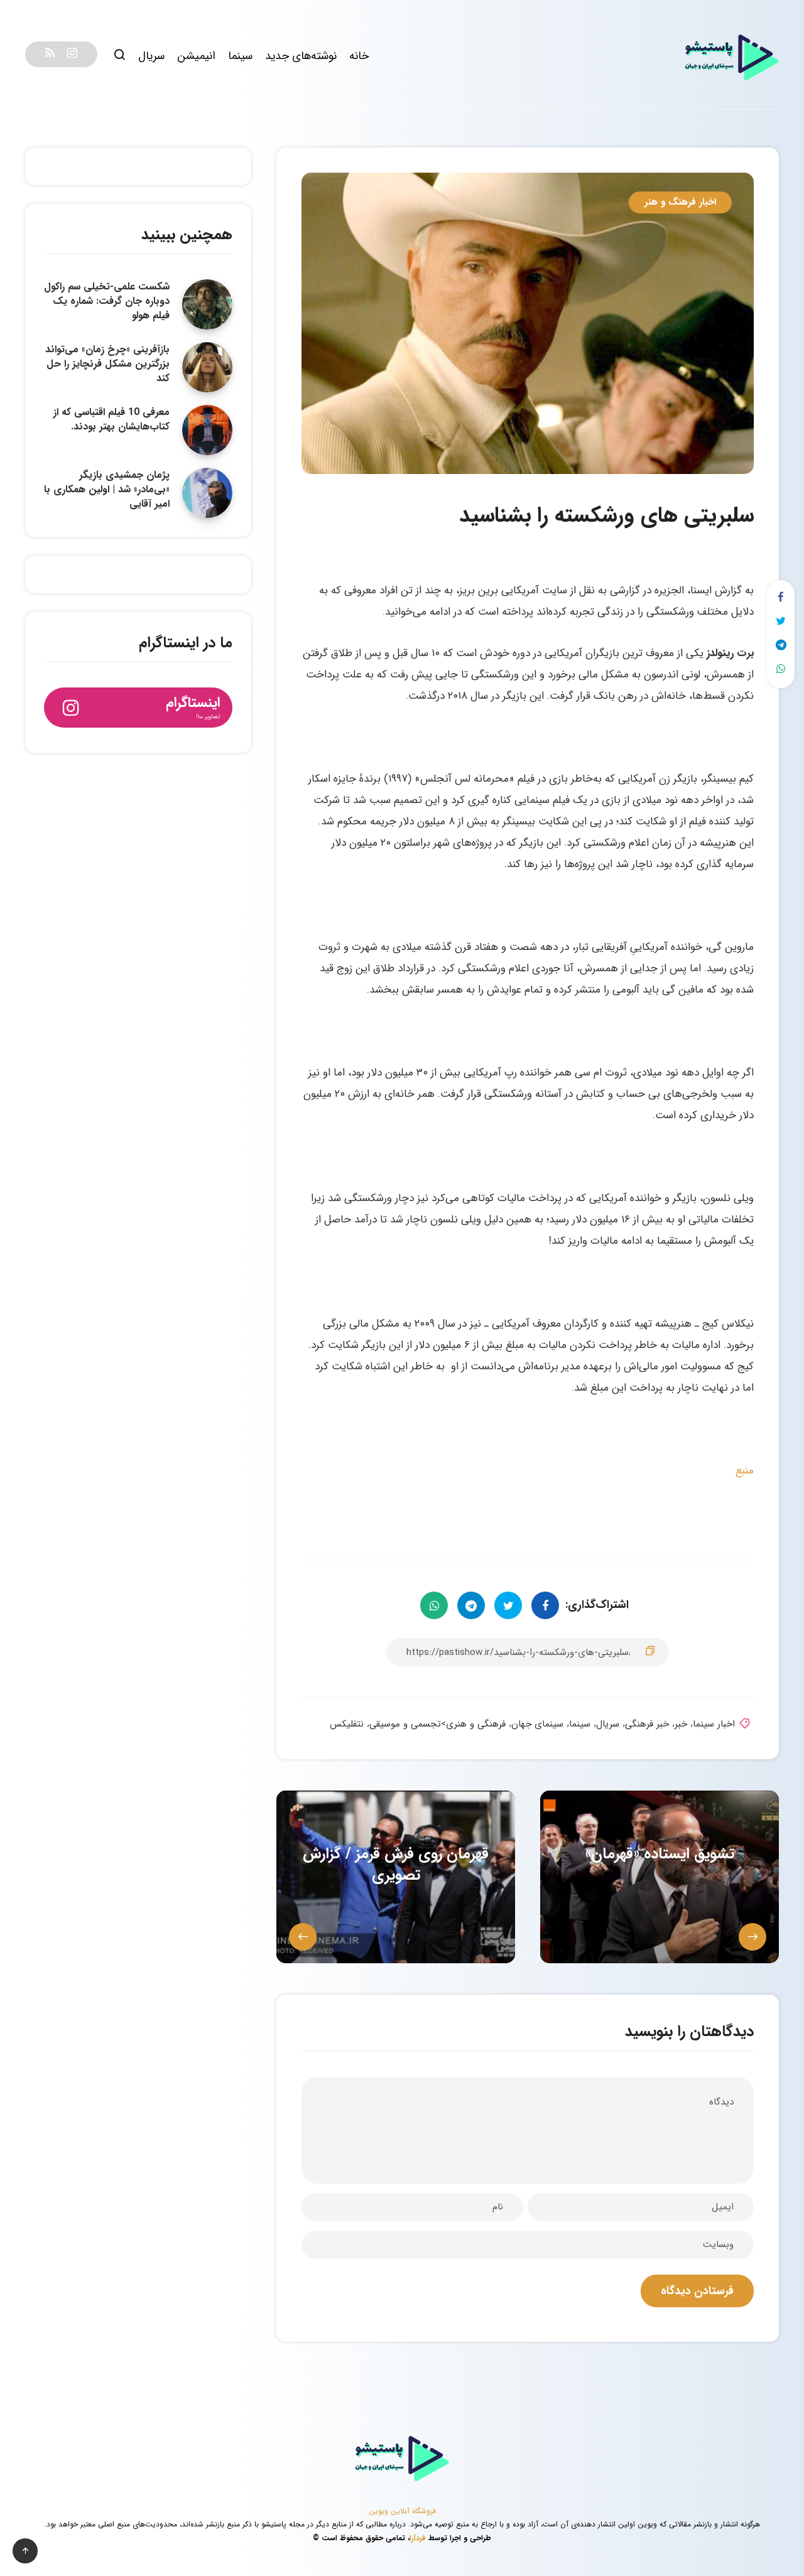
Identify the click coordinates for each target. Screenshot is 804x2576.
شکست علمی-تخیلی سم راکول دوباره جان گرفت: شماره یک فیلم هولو (107, 301)
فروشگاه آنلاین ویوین (402, 2511)
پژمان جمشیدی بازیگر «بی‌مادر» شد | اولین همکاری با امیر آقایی (107, 489)
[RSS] (50, 54)
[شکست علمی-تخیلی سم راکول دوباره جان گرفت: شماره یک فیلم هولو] (207, 304)
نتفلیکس (347, 1724)
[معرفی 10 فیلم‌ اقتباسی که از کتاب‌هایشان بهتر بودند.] (207, 430)
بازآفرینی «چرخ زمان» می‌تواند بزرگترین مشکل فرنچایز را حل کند (107, 364)
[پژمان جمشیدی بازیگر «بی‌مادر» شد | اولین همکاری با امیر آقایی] (207, 493)
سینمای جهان (537, 1724)
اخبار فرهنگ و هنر (680, 202)
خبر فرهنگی (647, 1724)
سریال (151, 56)
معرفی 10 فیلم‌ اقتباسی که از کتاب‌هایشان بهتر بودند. (111, 419)
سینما (240, 56)
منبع (745, 1471)
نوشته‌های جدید (301, 56)
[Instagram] (72, 54)
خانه (359, 56)
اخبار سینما (714, 1724)
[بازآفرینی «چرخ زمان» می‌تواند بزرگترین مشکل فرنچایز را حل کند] (207, 367)
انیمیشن (196, 56)
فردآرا (418, 2538)
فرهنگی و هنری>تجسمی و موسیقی (437, 1724)
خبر (681, 1724)
